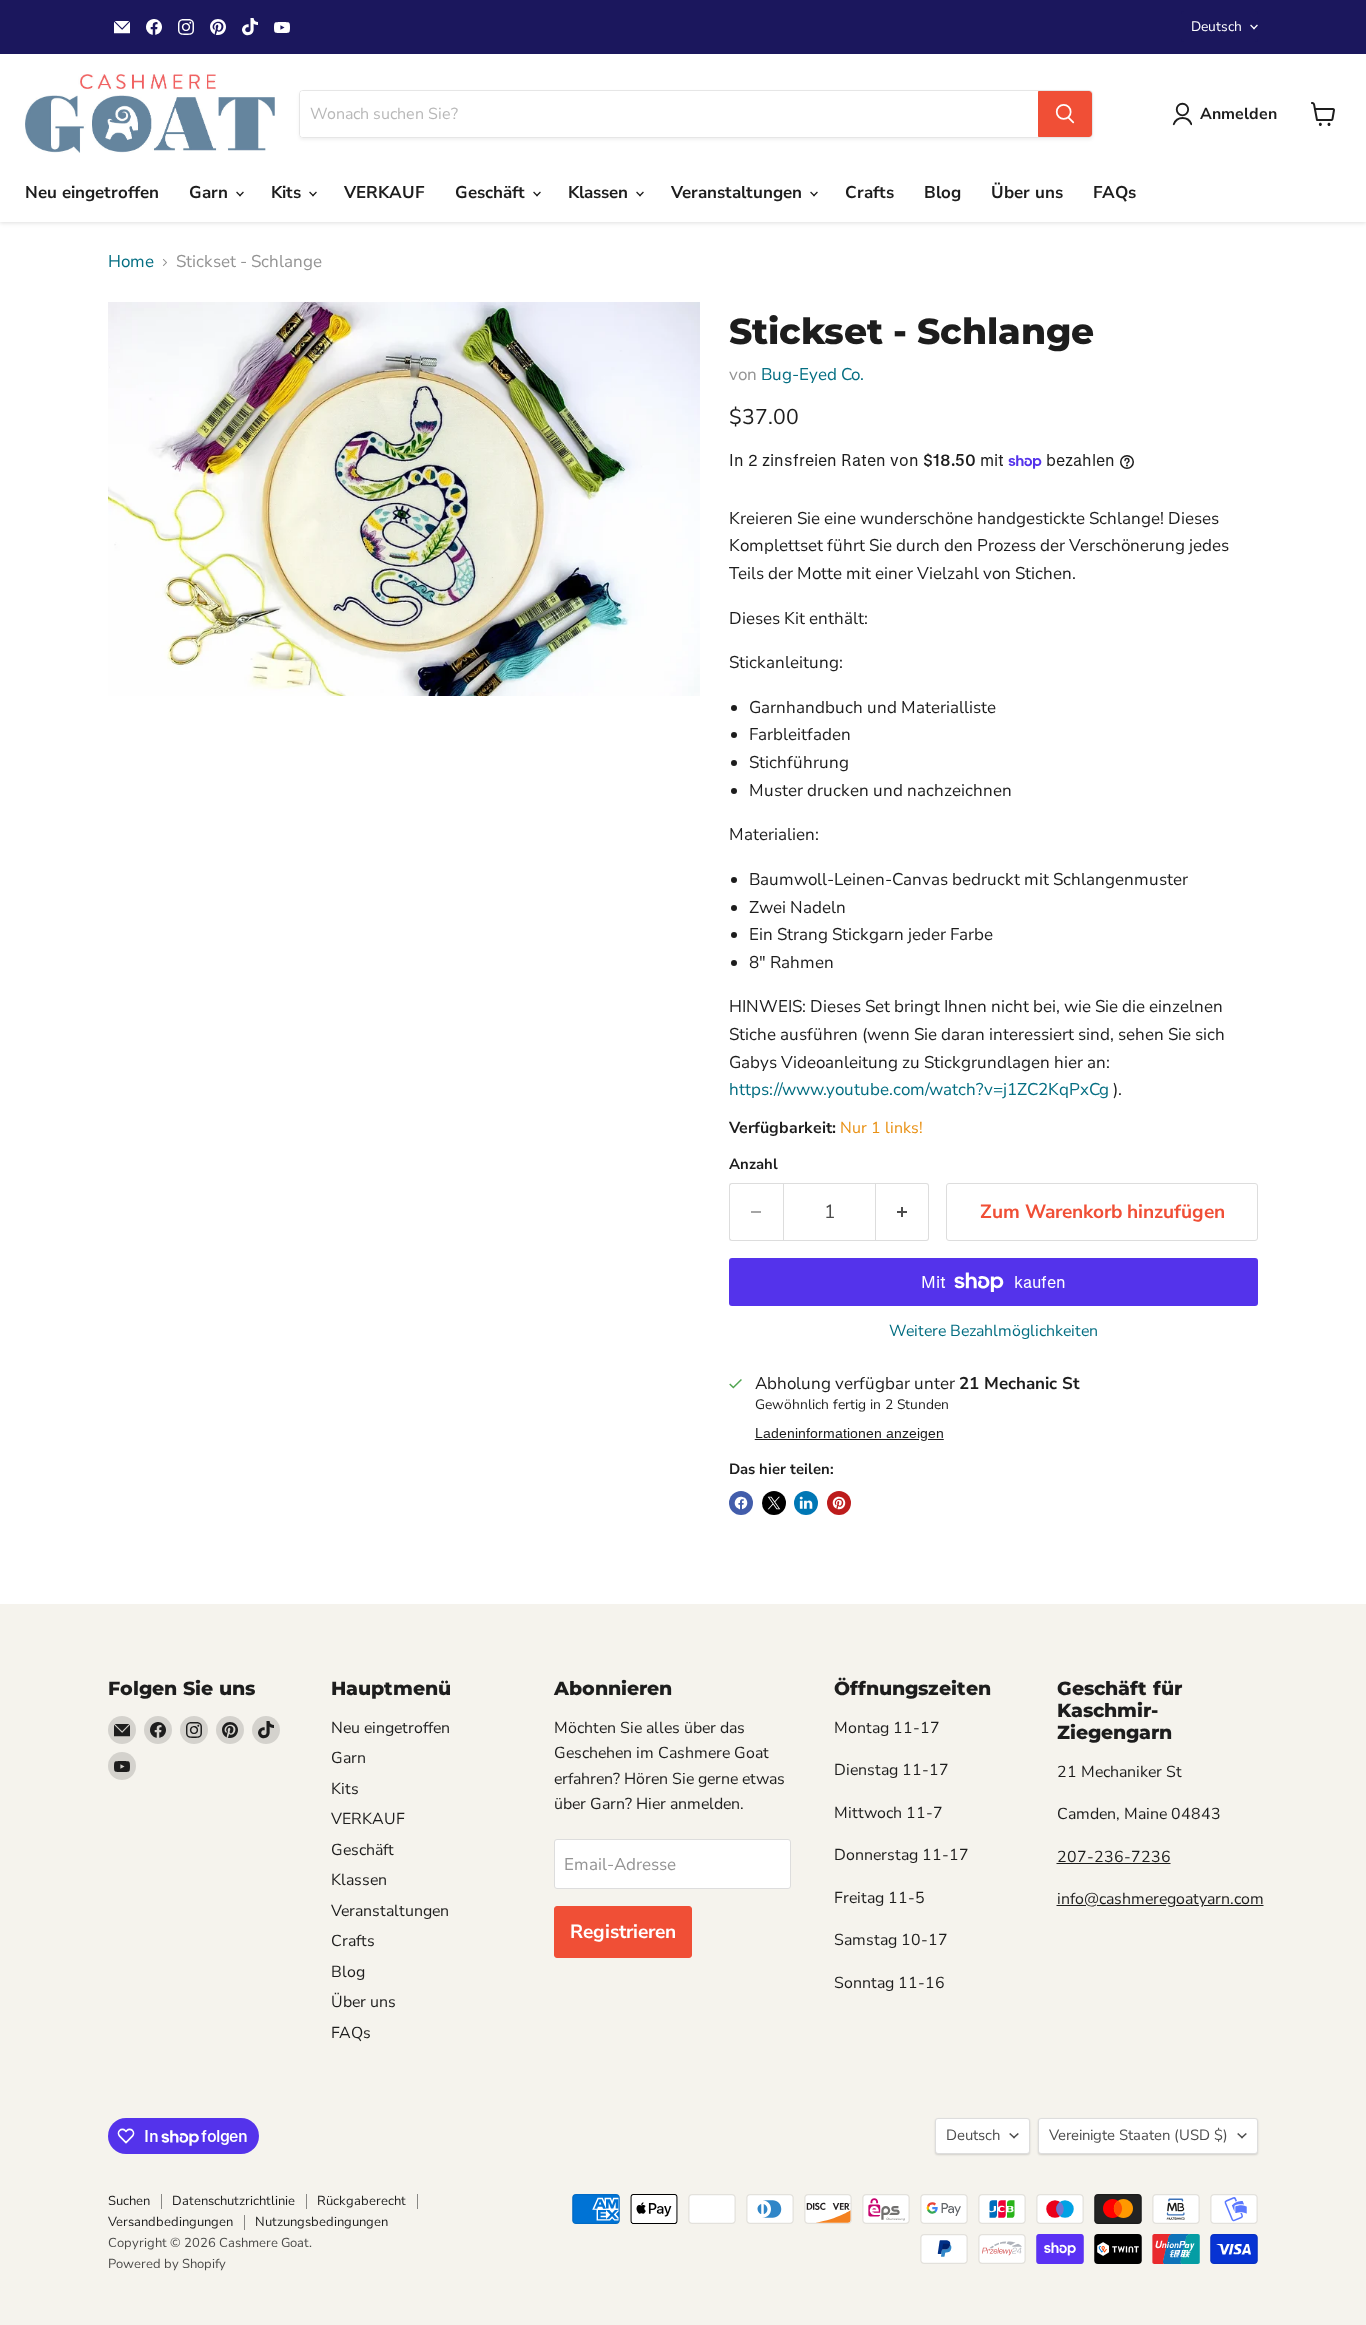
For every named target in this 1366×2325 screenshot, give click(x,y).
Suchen (129, 2201)
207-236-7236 (1114, 1857)
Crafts (869, 192)
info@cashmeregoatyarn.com (1160, 1899)
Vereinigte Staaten (1138, 2135)
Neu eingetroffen (92, 192)
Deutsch (1216, 26)
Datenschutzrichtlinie (233, 2201)
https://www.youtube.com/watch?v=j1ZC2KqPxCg (919, 1089)
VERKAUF (384, 192)
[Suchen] (1065, 114)
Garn (211, 192)
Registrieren (623, 1932)
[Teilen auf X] (774, 1503)
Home (131, 262)
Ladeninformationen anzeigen (849, 1433)
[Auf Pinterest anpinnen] (839, 1503)
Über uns (1027, 192)
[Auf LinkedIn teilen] (806, 1503)
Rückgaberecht (361, 2201)
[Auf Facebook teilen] (741, 1503)
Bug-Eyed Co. (812, 374)
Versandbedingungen (170, 2222)
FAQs (1114, 192)
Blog (942, 192)
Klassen (600, 192)
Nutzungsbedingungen (321, 2222)
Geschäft (492, 192)
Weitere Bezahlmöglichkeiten (993, 1331)
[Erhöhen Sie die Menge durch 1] (903, 1212)
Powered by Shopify (167, 2264)
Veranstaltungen (739, 192)
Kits (288, 192)
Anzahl (753, 1164)
